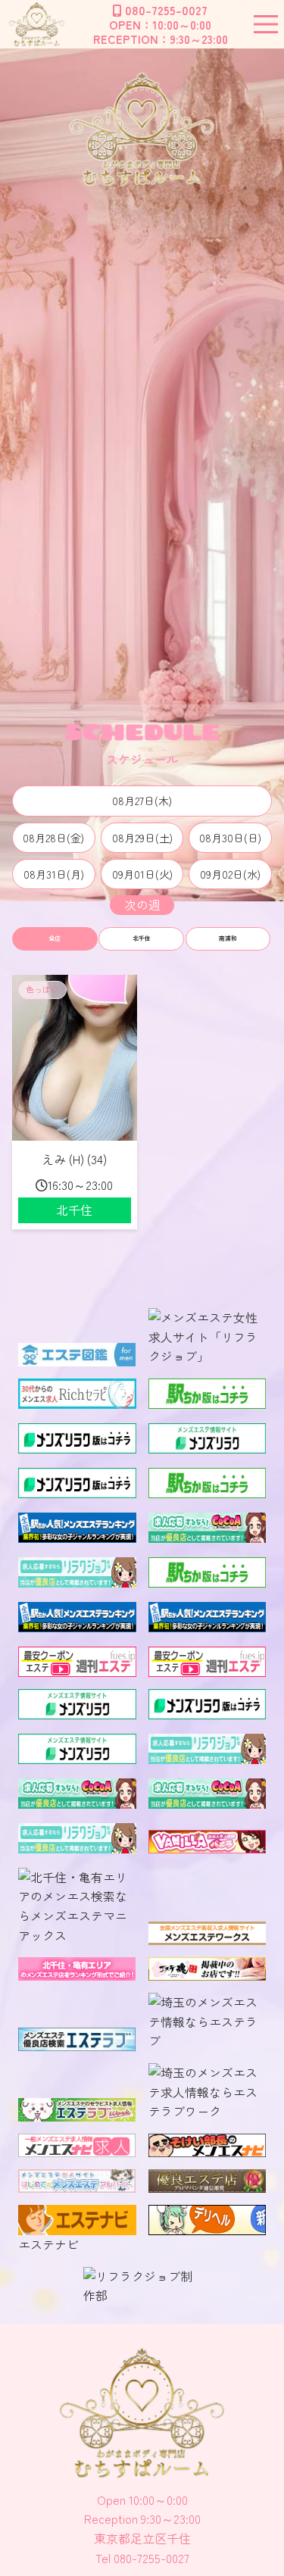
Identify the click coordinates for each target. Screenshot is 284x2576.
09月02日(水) (230, 874)
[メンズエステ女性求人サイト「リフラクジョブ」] (208, 1356)
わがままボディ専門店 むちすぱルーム (36, 24)
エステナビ (48, 2244)
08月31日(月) (54, 874)
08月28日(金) (53, 838)
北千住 (142, 938)
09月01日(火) (142, 874)
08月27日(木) (142, 801)
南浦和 (228, 938)
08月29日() (142, 838)
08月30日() (230, 838)
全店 (55, 938)
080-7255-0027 (166, 10)
